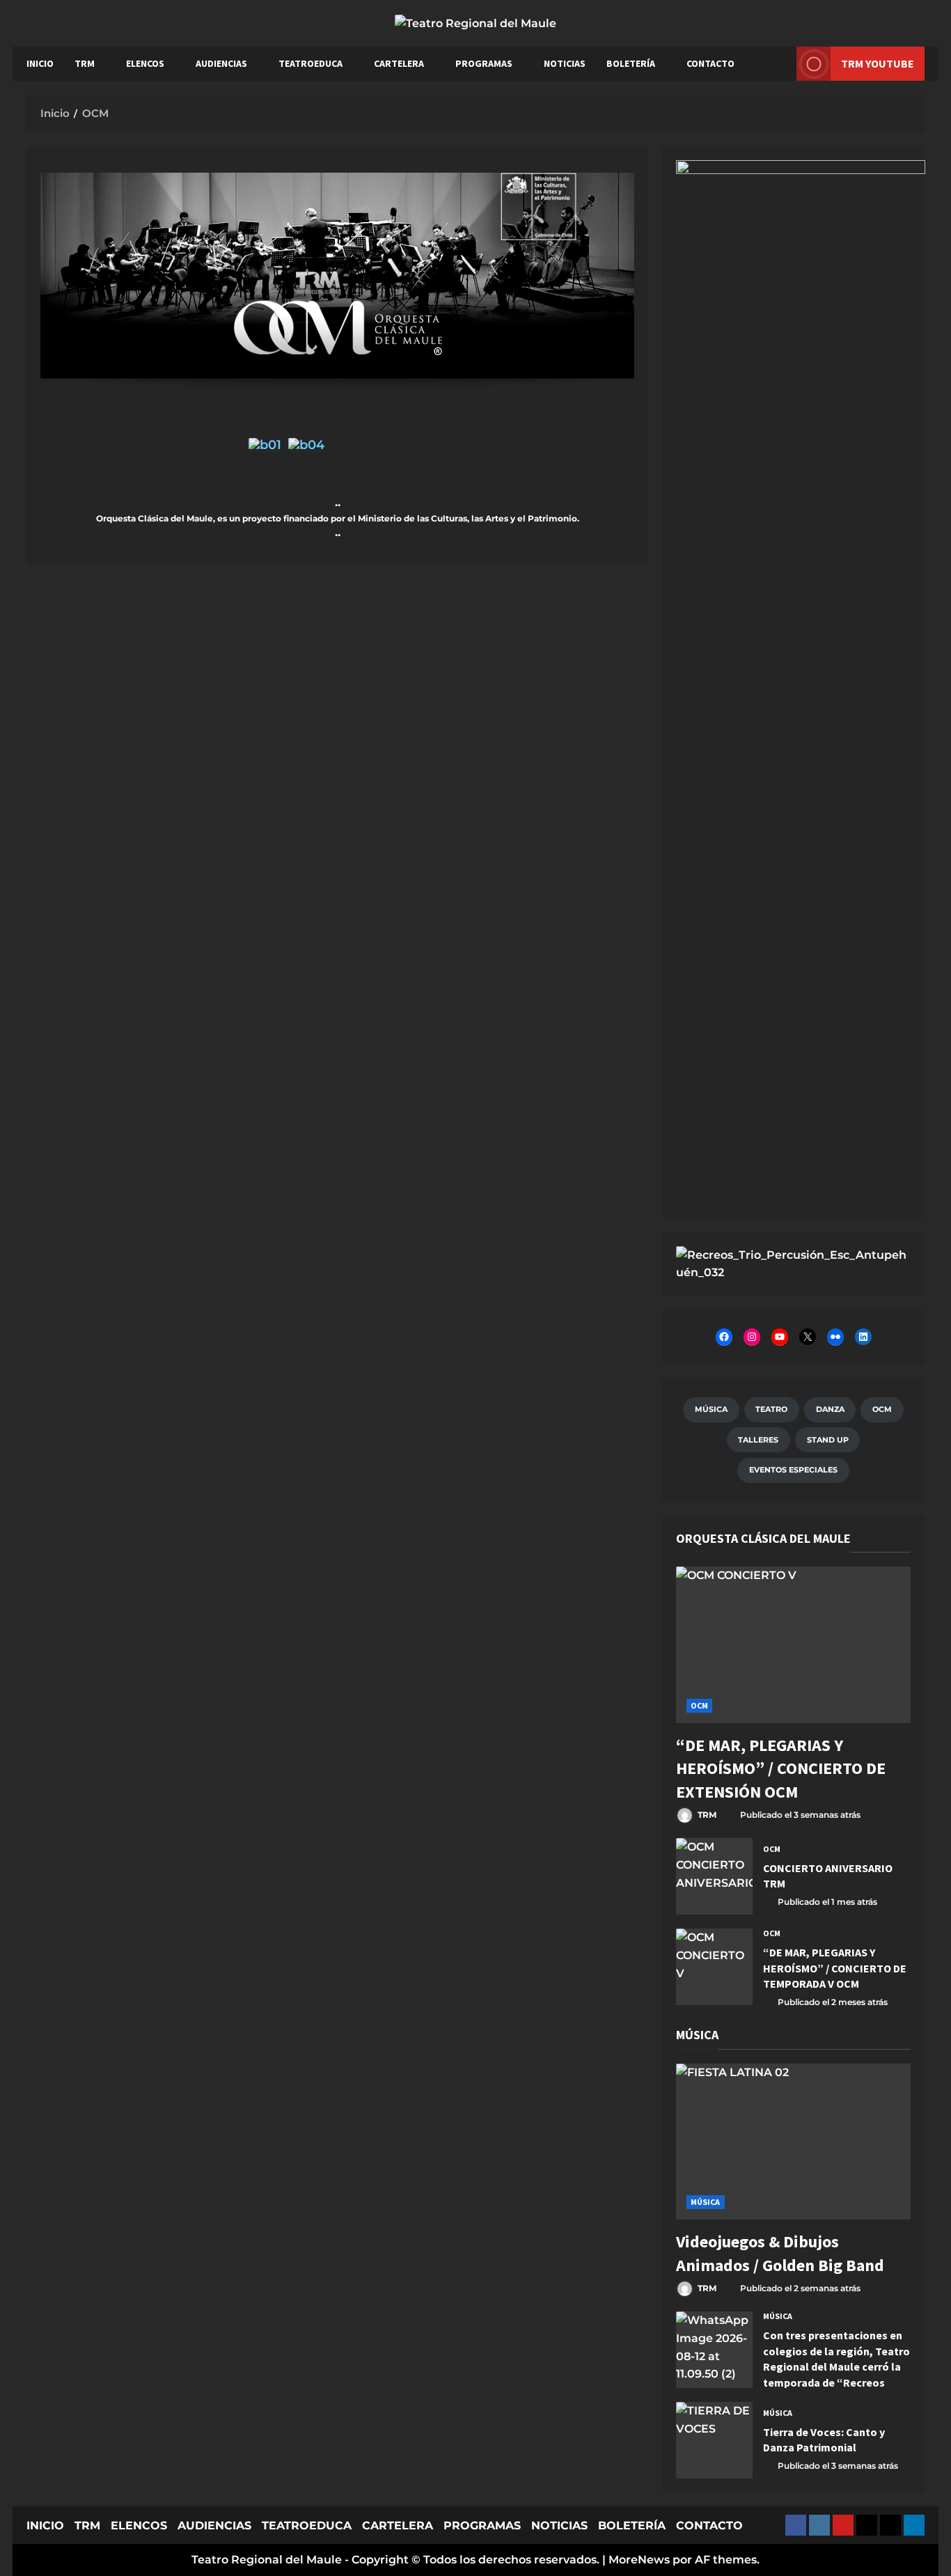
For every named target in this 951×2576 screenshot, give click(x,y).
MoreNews (639, 2560)
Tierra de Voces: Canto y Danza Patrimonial (714, 2440)
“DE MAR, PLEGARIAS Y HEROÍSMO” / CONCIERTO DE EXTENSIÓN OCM (781, 1768)
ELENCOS (145, 63)
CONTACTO (710, 63)
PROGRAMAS (484, 63)
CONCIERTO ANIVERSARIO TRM (714, 1876)
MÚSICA (706, 2202)
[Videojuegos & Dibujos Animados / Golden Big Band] (793, 2142)
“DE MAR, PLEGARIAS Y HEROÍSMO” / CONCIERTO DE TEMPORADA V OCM (714, 1967)
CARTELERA (399, 63)
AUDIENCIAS (221, 63)
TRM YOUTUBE (878, 63)
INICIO (40, 63)
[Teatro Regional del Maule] (793, 1263)
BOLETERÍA (631, 63)
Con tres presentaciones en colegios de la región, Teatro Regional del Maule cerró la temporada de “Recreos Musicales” (714, 2350)
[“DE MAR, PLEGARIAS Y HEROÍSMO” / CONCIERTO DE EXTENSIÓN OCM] (793, 1645)
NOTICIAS (565, 63)
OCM (699, 1705)
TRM (85, 63)
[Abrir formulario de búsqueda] (779, 64)
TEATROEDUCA (311, 63)
